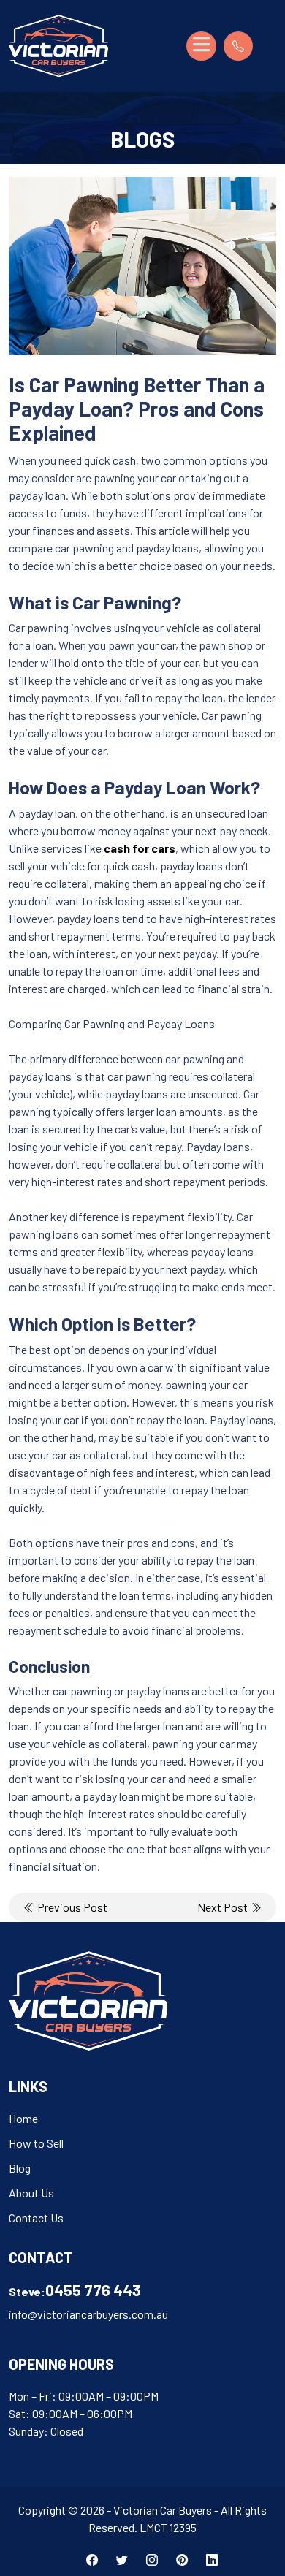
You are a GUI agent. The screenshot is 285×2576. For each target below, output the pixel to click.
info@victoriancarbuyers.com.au (88, 2314)
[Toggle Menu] (201, 46)
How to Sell (36, 2143)
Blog (20, 2168)
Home (23, 2118)
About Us (31, 2193)
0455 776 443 (93, 2290)
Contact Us (36, 2218)
